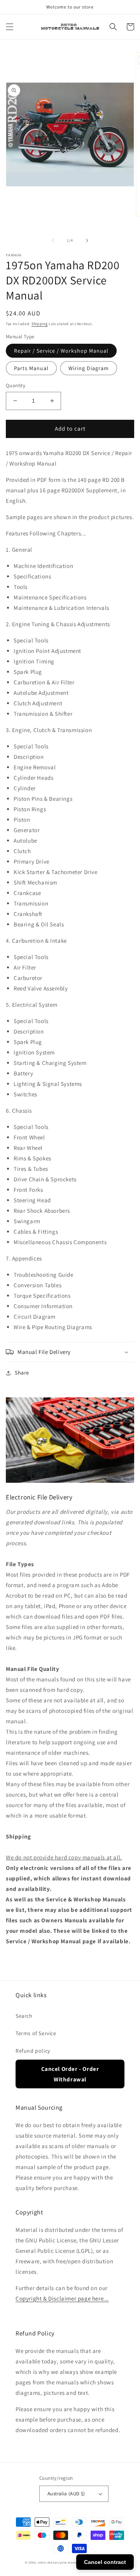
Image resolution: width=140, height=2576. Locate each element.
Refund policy (33, 2051)
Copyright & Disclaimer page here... (62, 2298)
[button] (10, 27)
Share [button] (22, 1373)
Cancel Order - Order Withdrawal (70, 2074)
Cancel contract (105, 2562)
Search (24, 2016)
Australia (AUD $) (66, 2494)
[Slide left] (53, 241)
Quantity (16, 385)
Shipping (40, 324)
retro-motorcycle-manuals (59, 2562)
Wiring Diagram (89, 368)
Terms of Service (36, 2033)
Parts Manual (31, 368)
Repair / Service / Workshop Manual (61, 351)
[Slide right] (87, 241)
